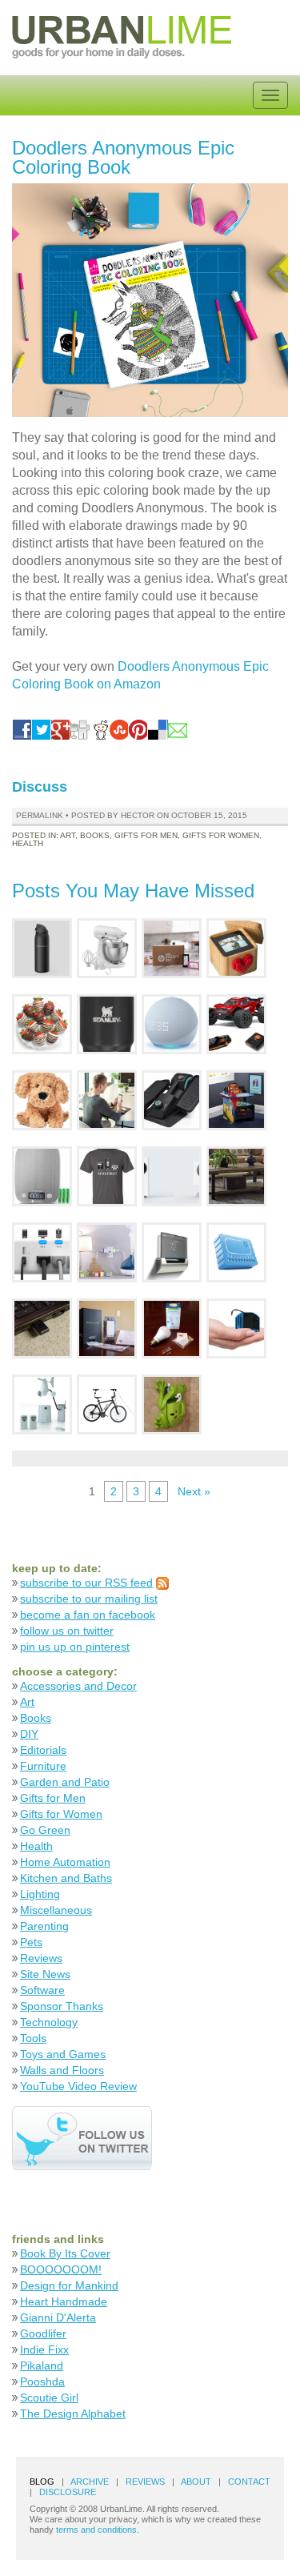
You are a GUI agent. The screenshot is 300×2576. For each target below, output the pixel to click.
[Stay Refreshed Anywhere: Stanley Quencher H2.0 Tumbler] (107, 1023)
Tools (33, 2038)
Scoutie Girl (49, 2397)
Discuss (40, 787)
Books (95, 835)
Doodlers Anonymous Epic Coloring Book (123, 157)
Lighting (40, 1894)
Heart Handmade (64, 2301)
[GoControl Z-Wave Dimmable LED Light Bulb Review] (172, 1328)
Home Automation (65, 1862)
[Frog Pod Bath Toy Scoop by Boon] (172, 1404)
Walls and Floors (62, 2070)
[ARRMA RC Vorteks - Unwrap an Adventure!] (236, 1023)
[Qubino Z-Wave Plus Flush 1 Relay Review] (236, 1328)
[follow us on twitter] (82, 2137)
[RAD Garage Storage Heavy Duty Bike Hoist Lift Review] (107, 1404)
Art (68, 835)
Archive (90, 2482)
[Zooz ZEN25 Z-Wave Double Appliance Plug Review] (107, 1252)
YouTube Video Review (78, 2086)
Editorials (43, 1750)
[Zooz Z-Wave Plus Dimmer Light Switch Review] (107, 1328)
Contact (249, 2482)
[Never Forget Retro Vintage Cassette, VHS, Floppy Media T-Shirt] (107, 1176)
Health (28, 843)
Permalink (40, 815)
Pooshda (42, 2381)
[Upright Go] (107, 1099)
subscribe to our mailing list (89, 1599)
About (196, 2482)
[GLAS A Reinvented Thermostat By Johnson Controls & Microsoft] (172, 1252)
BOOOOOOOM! (61, 2269)
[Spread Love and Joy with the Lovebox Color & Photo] (236, 947)
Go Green (45, 1830)
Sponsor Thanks (62, 2006)
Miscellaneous (56, 1910)
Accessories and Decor (78, 1686)
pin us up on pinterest (75, 1647)
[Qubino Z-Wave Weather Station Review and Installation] (42, 1404)
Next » (194, 1491)
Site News (45, 1974)
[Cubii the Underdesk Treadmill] (172, 1099)
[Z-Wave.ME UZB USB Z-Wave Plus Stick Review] (42, 1328)
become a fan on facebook (88, 1615)
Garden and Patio (65, 1782)
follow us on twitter (67, 1631)
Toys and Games (63, 2054)
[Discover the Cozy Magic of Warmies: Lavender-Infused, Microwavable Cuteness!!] (42, 1099)
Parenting (44, 1926)
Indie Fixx (44, 2349)
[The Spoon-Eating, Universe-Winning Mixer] (107, 947)
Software (42, 1990)
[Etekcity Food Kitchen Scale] (42, 1176)
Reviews (41, 1958)
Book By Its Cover (65, 2253)
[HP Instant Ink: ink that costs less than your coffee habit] (172, 947)
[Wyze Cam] (172, 1176)
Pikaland (42, 2365)
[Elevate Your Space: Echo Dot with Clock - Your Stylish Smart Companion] (172, 1023)
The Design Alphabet (73, 2413)
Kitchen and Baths (66, 1878)
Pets (31, 1942)
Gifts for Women (221, 835)
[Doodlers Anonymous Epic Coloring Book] (150, 300)
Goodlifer (43, 2333)
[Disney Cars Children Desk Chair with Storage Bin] (236, 1099)
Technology (49, 2022)
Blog (42, 2482)
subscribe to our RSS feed (86, 1583)
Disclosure (68, 2492)
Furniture (43, 1766)
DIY (29, 1734)
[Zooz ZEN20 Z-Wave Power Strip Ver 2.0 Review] (42, 1252)
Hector (138, 815)
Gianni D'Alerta (58, 2317)
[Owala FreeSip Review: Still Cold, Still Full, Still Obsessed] (42, 947)
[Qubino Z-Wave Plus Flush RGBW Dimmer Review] (236, 1252)
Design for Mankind (69, 2285)
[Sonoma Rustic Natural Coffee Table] (236, 1176)
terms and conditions (96, 2530)
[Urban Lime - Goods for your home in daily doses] (122, 36)
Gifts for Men (146, 835)
